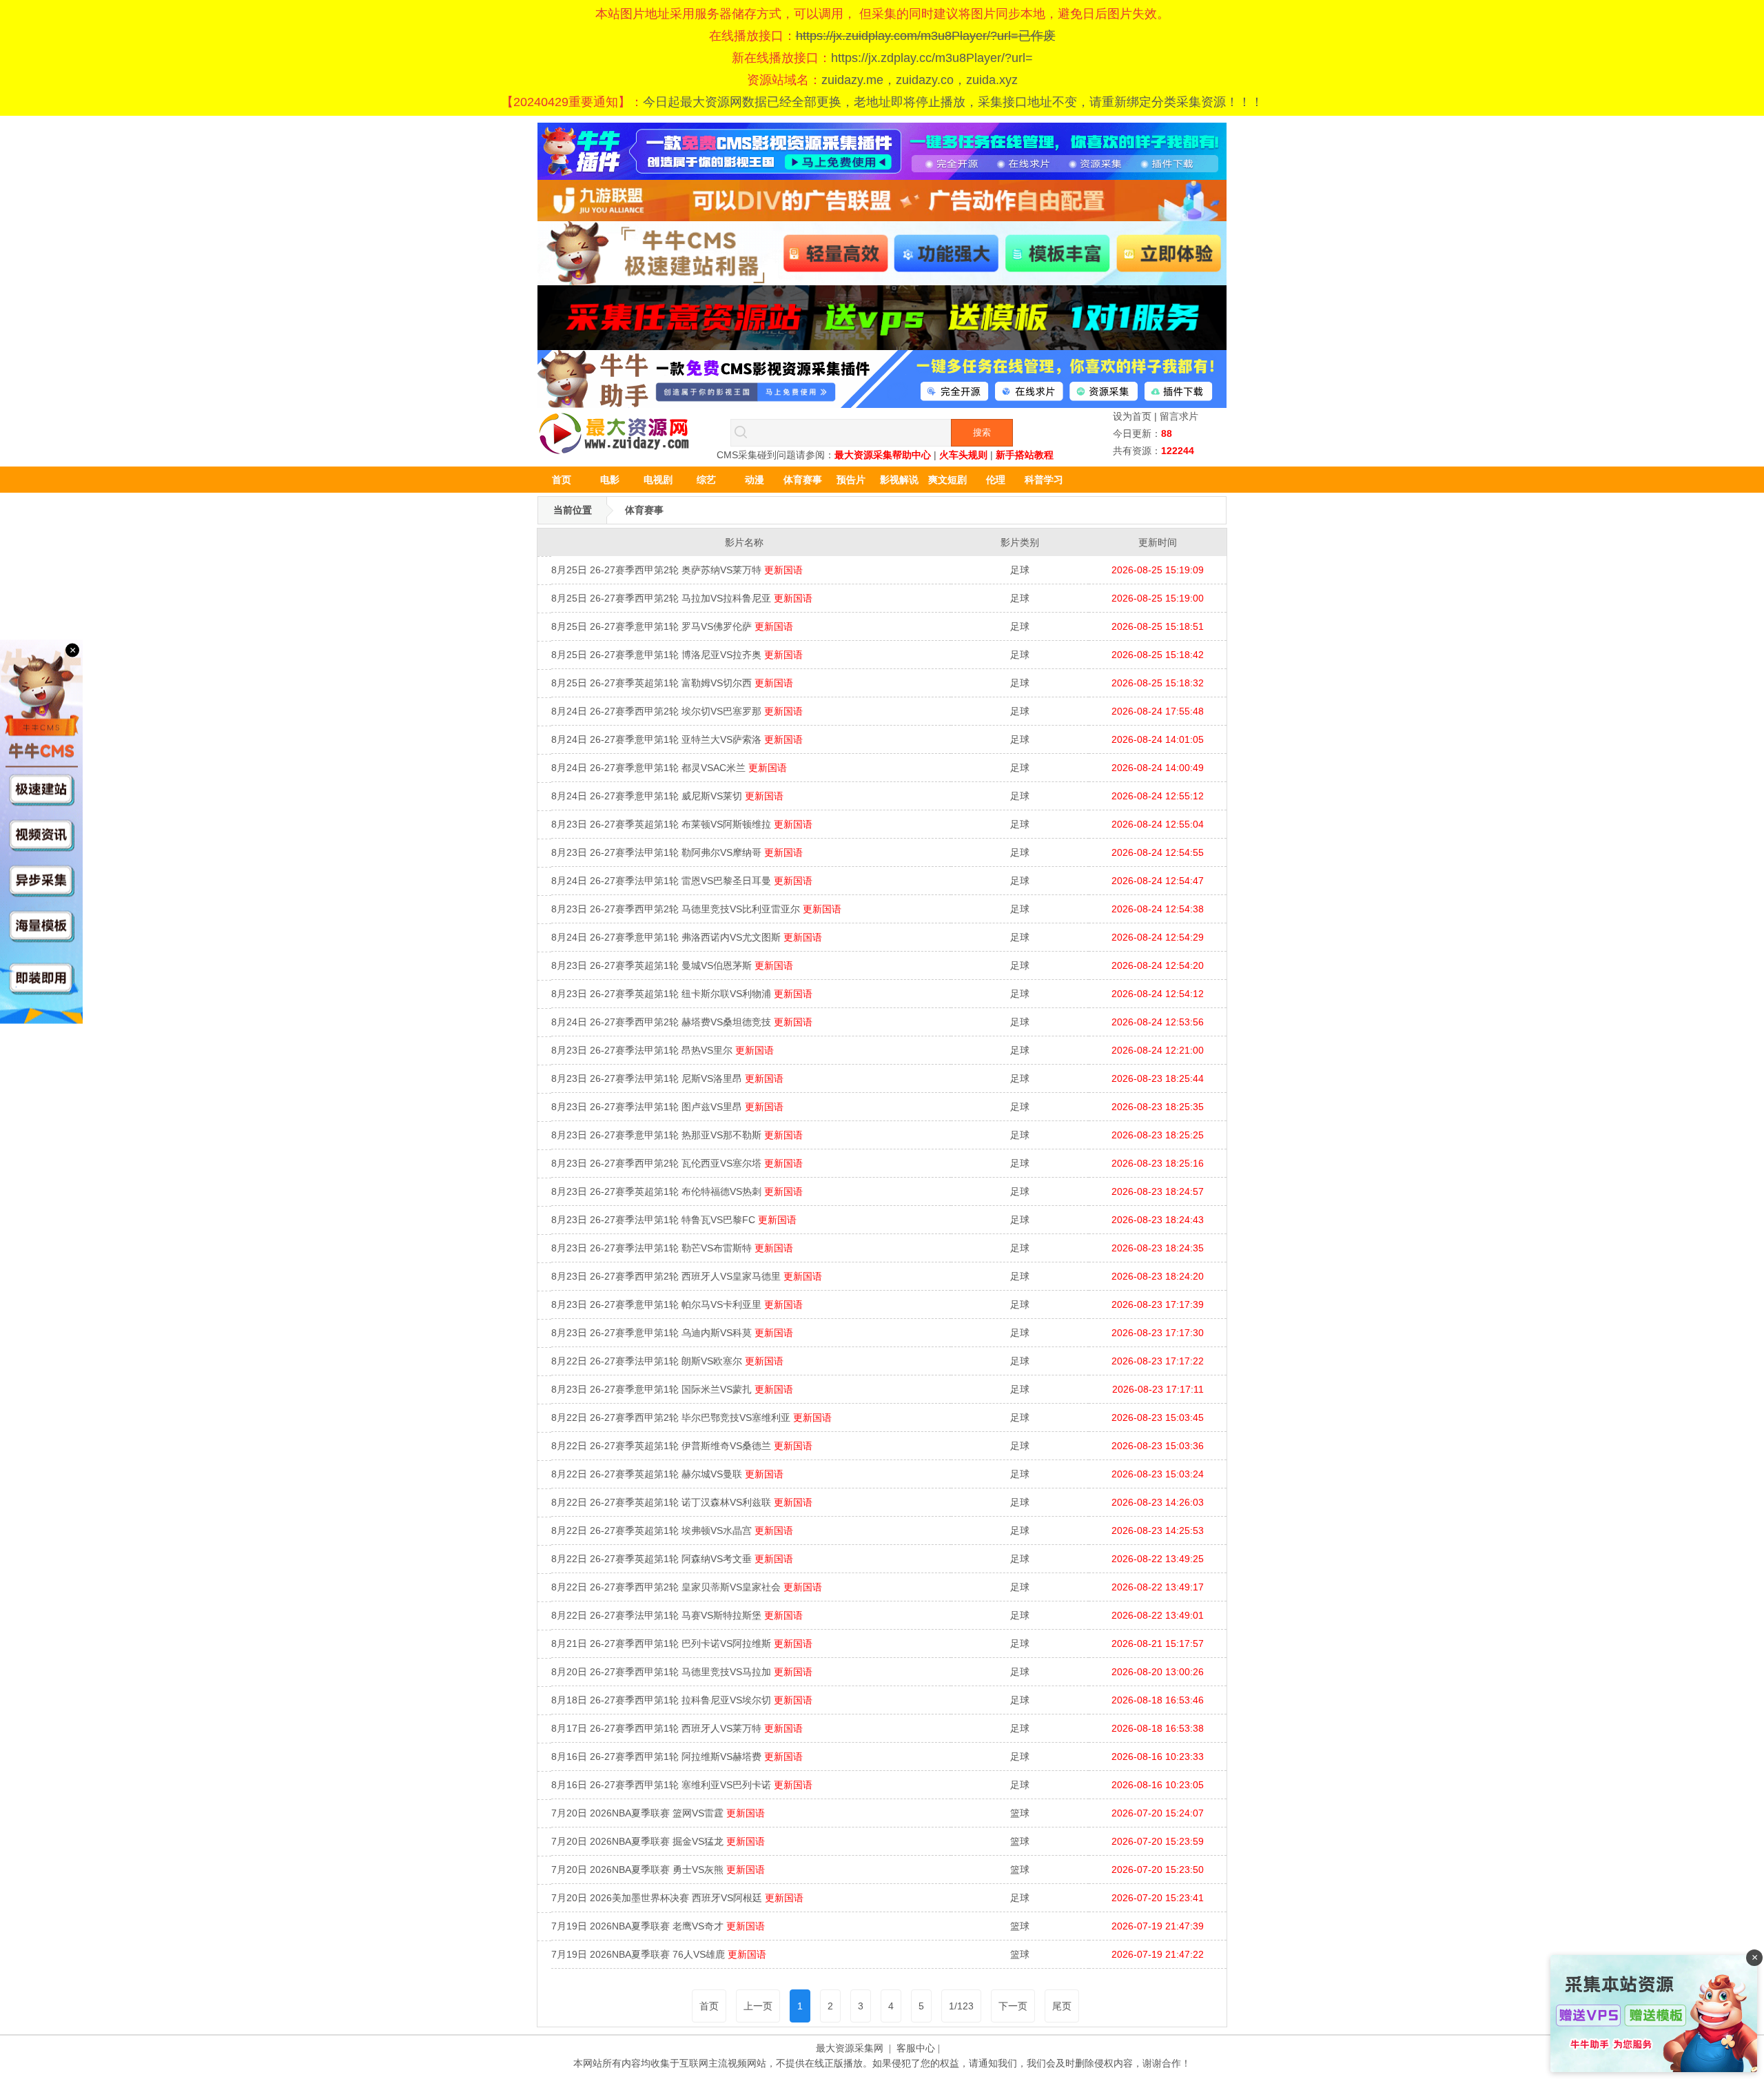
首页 (562, 480)
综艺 (706, 480)
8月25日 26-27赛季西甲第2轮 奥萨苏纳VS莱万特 (677, 570)
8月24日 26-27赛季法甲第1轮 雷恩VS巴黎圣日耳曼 (682, 881)
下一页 (1013, 2006)
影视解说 (899, 480)
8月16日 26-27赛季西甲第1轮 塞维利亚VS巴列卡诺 (682, 1785)
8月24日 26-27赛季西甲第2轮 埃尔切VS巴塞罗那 (677, 711)
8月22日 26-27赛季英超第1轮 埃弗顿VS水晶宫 (672, 1530)
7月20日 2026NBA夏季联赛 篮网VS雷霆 (658, 1813)
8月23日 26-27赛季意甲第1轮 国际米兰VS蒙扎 (672, 1389)
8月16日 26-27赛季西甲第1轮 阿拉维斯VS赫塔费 (677, 1757)
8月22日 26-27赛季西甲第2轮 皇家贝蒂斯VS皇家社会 (687, 1587)
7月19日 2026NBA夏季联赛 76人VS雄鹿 (659, 1954)
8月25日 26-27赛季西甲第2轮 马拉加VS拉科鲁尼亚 (682, 598)
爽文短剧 (947, 480)
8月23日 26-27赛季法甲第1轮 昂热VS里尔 (663, 1050)
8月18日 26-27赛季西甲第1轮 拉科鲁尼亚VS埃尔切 (682, 1700)
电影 (610, 480)
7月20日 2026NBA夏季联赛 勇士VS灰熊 (658, 1870)
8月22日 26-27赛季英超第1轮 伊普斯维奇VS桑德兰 (682, 1446)
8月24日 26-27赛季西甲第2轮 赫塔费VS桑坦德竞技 (682, 1022)
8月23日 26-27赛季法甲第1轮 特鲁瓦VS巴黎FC (674, 1220)
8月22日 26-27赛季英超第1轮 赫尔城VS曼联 (667, 1474)
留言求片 (1179, 416)
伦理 (996, 480)
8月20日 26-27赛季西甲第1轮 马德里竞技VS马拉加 (682, 1672)
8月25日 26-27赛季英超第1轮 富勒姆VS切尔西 (672, 683)
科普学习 (1044, 480)
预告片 (851, 480)
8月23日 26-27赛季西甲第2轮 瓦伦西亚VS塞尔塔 (677, 1163)
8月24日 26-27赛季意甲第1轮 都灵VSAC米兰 (669, 768)
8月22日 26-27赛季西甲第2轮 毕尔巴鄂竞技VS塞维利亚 (691, 1417)
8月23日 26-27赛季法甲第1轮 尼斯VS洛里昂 (667, 1078)
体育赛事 (803, 480)
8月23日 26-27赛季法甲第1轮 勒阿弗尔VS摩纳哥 (677, 852)
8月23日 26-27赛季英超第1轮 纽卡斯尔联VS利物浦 (682, 994)
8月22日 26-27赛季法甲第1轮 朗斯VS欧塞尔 (667, 1361)
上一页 (758, 2006)
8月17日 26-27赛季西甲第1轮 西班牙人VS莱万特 (677, 1728)
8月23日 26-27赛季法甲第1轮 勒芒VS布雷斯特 (672, 1248)
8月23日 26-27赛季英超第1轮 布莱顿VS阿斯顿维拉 (682, 824)
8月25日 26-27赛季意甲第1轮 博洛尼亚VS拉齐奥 (677, 655)
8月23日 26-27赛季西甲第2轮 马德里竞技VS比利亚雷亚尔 (696, 909)
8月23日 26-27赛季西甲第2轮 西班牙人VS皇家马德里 (687, 1276)
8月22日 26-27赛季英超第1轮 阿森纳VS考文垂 (672, 1559)
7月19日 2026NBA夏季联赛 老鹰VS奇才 (658, 1926)
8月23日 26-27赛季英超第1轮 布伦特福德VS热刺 (677, 1191)
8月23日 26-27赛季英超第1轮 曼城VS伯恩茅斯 (672, 965)
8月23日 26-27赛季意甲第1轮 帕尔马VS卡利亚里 (677, 1304)
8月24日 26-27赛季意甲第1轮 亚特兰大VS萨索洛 (677, 739)
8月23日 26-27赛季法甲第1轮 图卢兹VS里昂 (667, 1107)
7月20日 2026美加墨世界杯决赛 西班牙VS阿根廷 (677, 1898)
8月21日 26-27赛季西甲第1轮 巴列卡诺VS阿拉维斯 (682, 1643)
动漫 (755, 480)
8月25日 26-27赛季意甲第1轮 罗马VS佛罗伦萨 (672, 626)
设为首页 (1132, 416)
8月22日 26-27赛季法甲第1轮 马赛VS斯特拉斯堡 (677, 1615)
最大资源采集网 (850, 2048)
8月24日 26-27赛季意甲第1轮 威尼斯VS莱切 (667, 796)
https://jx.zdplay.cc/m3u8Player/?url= (932, 58)
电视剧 (658, 480)
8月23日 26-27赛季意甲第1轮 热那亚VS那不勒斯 (677, 1135)
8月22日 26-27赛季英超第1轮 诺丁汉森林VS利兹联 (682, 1502)
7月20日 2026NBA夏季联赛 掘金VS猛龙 (658, 1841)
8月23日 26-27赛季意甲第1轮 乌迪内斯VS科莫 (672, 1333)
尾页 (1062, 2006)
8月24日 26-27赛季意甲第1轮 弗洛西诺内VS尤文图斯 (687, 937)
